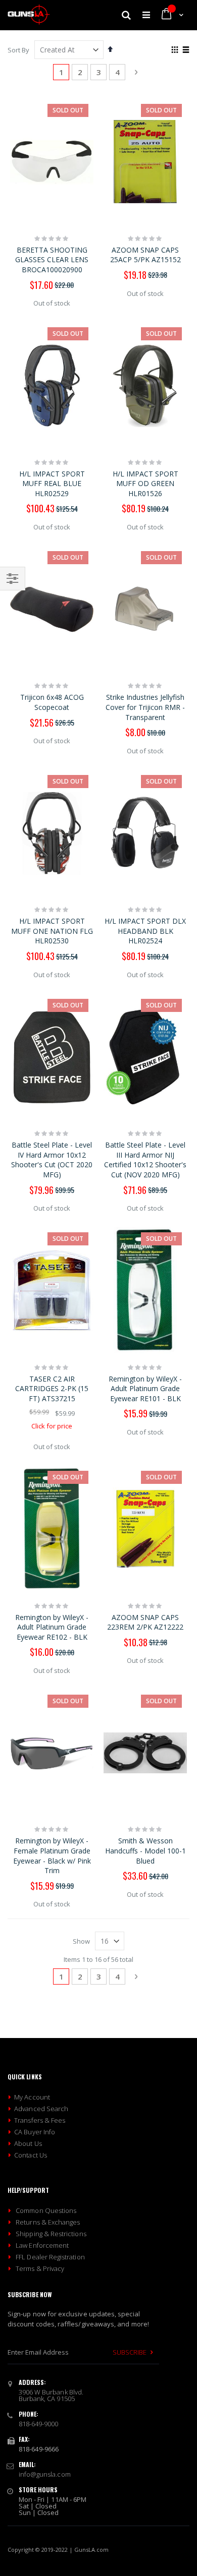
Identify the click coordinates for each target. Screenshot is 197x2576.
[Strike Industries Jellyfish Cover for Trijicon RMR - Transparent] (145, 609)
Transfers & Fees (40, 2120)
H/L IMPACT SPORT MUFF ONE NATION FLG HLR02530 (52, 931)
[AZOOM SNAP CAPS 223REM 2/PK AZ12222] (145, 1529)
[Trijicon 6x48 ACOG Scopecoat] (52, 609)
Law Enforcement (42, 2245)
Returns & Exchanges (48, 2222)
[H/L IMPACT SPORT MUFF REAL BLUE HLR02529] (52, 385)
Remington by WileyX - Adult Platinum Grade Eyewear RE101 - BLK (145, 1389)
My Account (32, 2097)
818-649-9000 (39, 2424)
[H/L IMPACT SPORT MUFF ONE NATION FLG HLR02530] (52, 833)
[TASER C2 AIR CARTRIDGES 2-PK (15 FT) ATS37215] (52, 1290)
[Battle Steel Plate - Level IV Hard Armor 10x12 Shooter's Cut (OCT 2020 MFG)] (52, 1057)
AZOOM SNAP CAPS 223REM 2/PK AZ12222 (145, 1622)
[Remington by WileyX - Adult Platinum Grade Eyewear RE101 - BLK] (145, 1290)
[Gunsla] (29, 15)
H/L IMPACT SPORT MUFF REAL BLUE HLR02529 (52, 484)
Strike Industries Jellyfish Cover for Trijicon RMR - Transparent (145, 707)
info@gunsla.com (45, 2474)
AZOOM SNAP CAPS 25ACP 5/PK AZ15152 (145, 255)
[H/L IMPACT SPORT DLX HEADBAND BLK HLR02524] (145, 833)
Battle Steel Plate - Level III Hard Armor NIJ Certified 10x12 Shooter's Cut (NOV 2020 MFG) (145, 1160)
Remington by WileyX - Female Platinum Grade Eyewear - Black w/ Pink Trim (52, 1855)
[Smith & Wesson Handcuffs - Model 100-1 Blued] (145, 1753)
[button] (110, 49)
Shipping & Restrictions (51, 2234)
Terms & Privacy (40, 2268)
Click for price (52, 1426)
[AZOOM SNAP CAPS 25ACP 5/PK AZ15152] (145, 162)
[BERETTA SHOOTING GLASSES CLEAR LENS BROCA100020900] (52, 162)
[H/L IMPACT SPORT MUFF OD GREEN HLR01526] (145, 385)
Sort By (18, 50)
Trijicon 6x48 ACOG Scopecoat (52, 702)
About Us (28, 2143)
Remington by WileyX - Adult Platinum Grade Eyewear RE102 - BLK (52, 1627)
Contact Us (31, 2155)
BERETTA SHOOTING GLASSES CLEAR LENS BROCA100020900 (52, 260)
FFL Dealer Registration (50, 2257)
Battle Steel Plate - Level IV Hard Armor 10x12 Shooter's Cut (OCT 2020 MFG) (52, 1160)
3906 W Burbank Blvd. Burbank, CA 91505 (51, 2395)
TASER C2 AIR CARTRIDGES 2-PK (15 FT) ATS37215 (52, 1389)
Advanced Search (41, 2109)
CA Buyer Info (35, 2132)
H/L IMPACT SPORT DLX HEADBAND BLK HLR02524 (145, 931)
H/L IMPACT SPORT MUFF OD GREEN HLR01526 (145, 484)
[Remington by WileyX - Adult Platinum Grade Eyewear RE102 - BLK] (52, 1529)
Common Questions (46, 2210)
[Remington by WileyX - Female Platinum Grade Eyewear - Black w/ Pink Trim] (52, 1753)
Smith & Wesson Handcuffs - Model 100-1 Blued (145, 1850)
